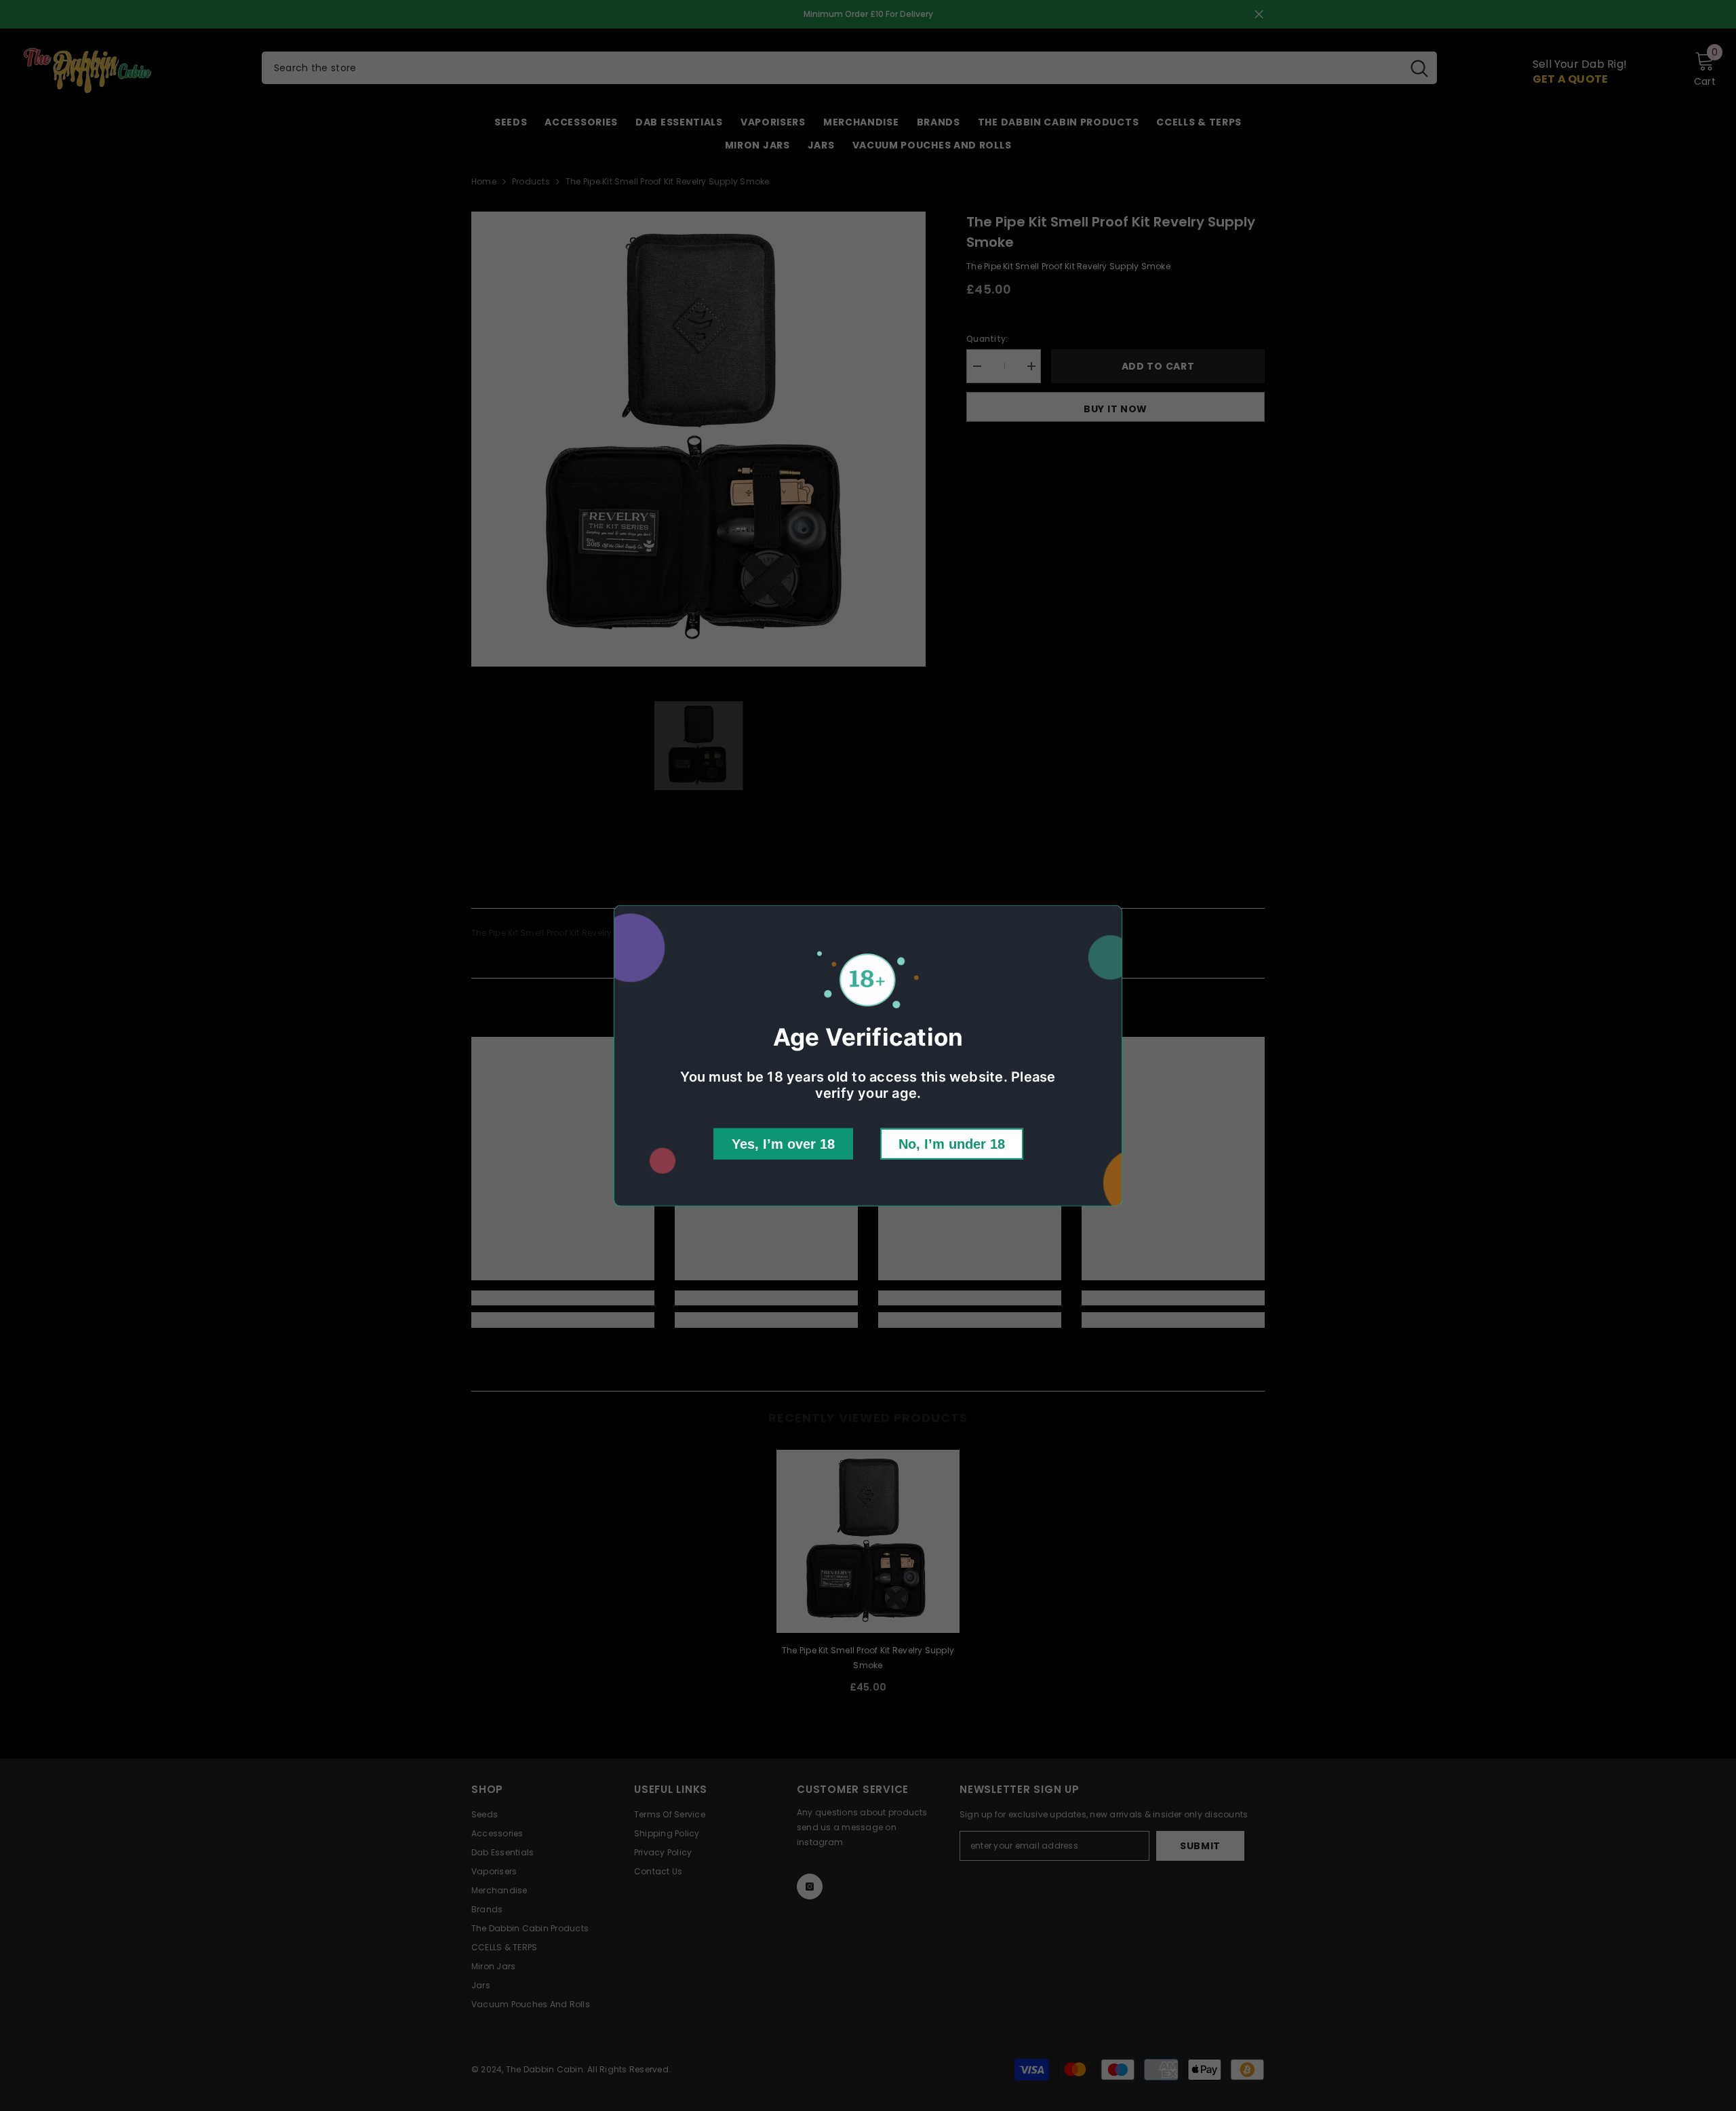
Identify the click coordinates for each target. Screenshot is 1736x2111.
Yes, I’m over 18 (783, 1144)
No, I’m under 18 (952, 1144)
